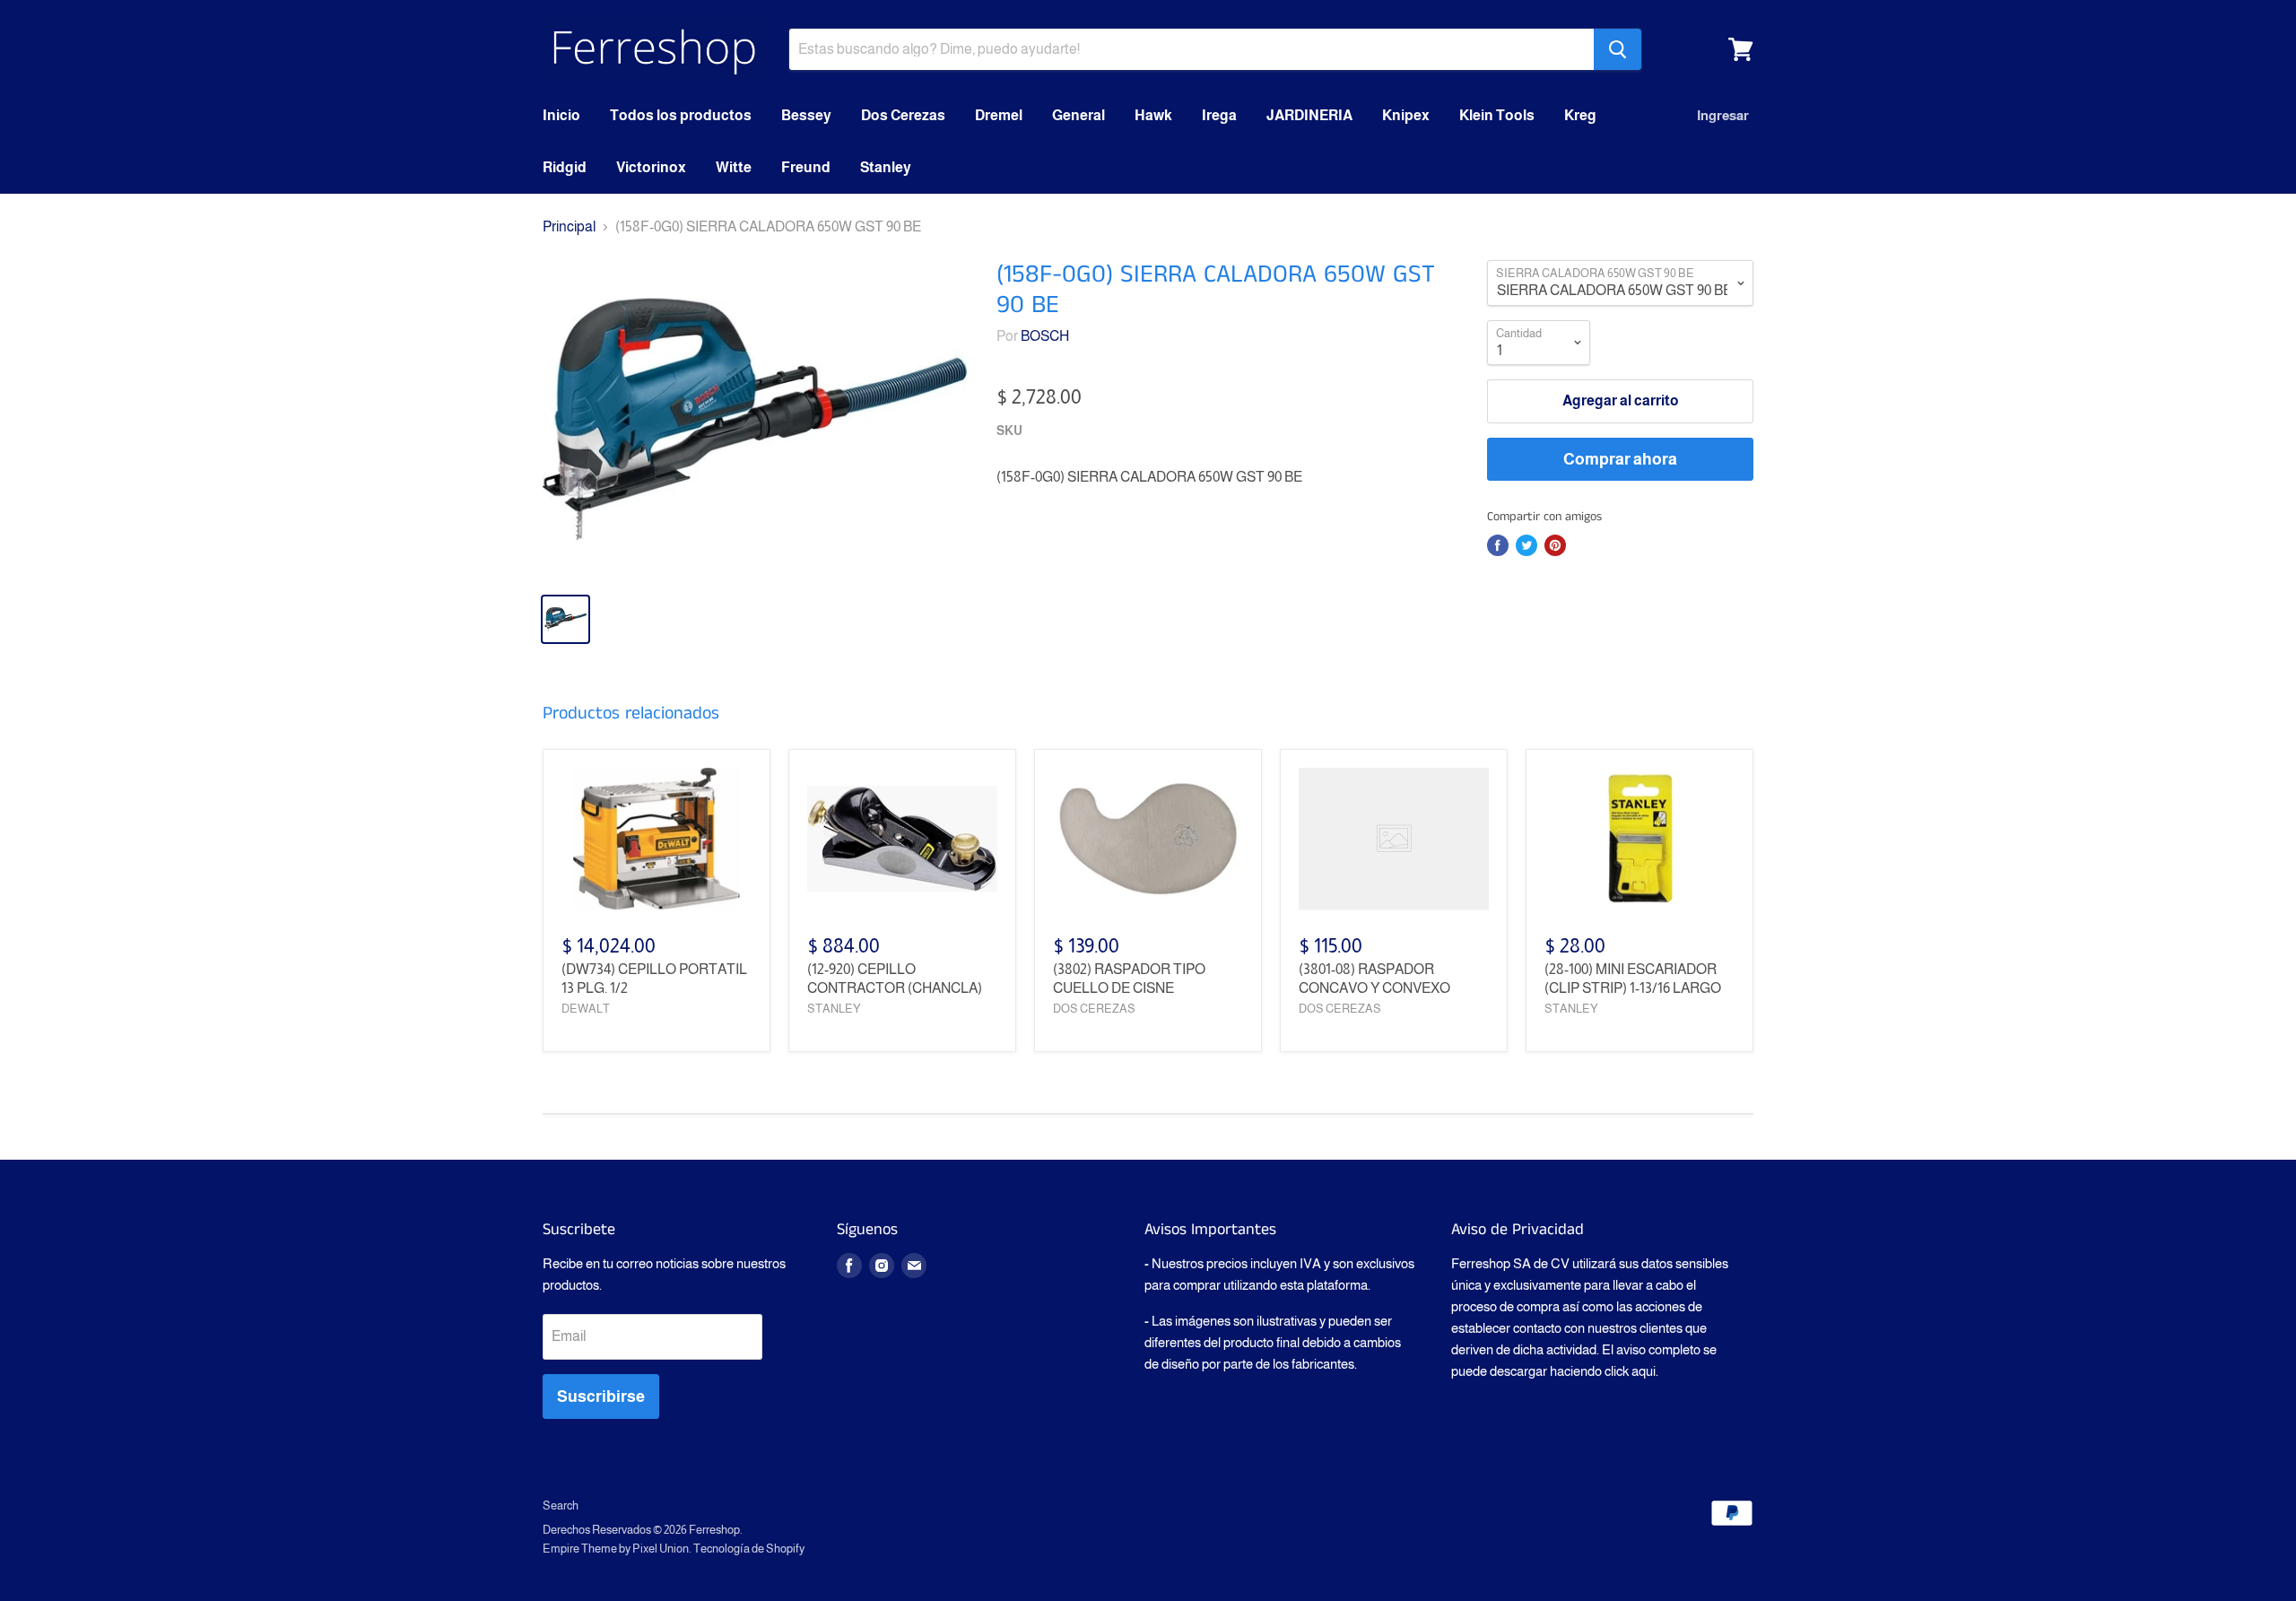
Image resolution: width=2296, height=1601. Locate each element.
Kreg (1580, 115)
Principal (569, 226)
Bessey (806, 115)
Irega (1219, 115)
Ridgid (565, 167)
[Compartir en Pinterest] (1555, 545)
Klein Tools (1497, 115)
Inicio (561, 115)
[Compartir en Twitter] (1526, 545)
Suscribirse (601, 1397)
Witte (734, 167)
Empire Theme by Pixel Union (616, 1549)
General (1078, 115)
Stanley (886, 167)
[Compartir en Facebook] (1498, 545)
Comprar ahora (1620, 459)
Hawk (1153, 115)
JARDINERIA (1309, 115)
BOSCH (1045, 336)
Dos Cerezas (903, 115)
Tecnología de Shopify (749, 1549)
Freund (806, 167)
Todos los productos (681, 115)
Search (561, 1505)
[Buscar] (1618, 49)
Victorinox (651, 167)
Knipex (1406, 115)
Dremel (999, 115)
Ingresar (1723, 115)
